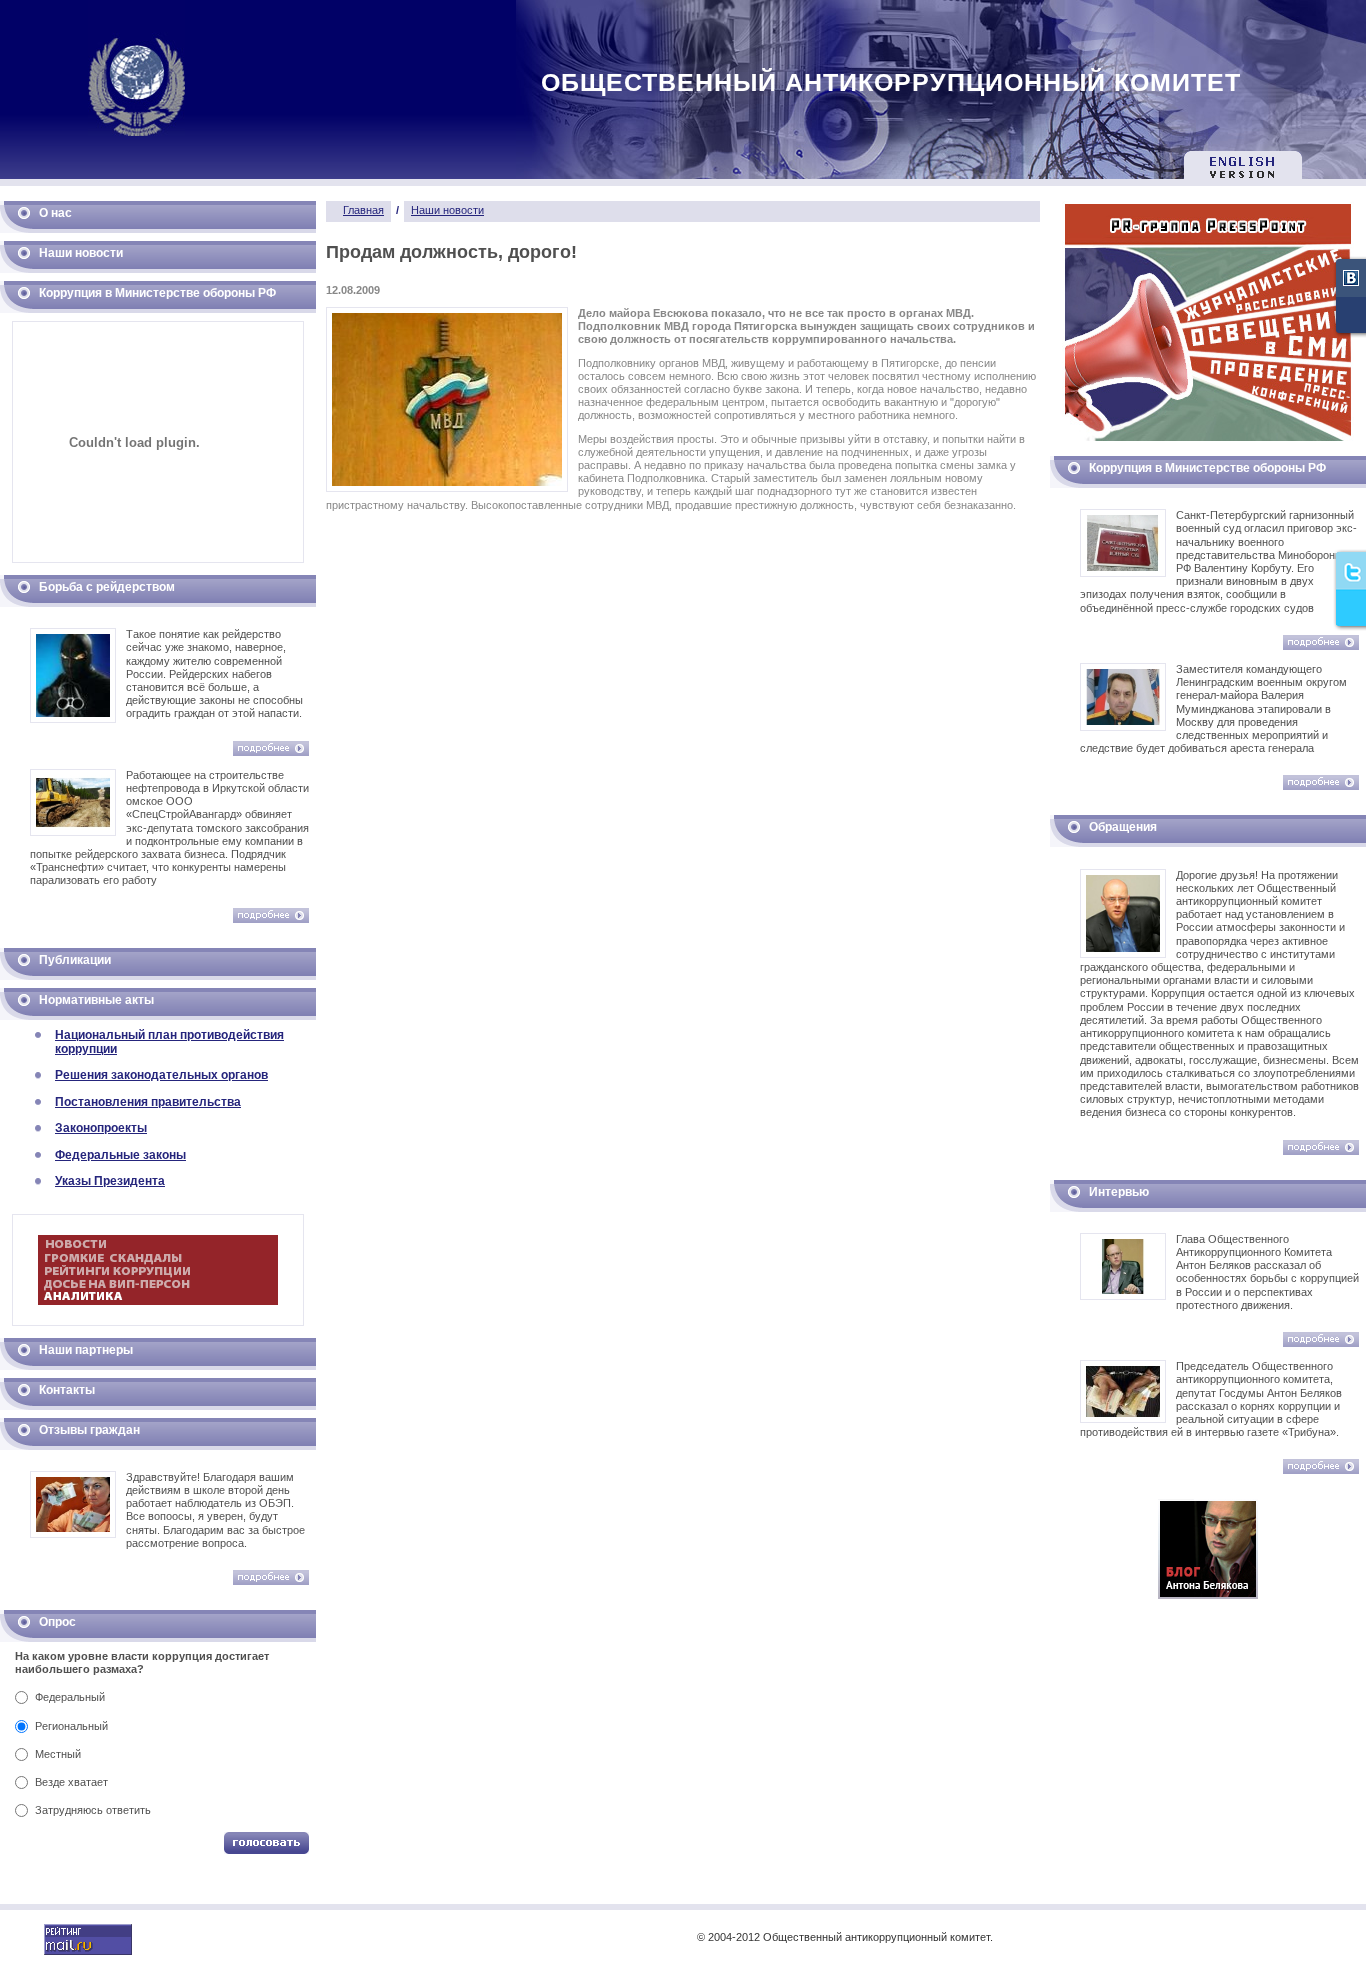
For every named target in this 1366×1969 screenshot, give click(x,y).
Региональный (71, 1726)
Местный (58, 1754)
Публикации (75, 960)
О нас (55, 213)
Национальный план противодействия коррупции (169, 1042)
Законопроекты (101, 1128)
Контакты (67, 1390)
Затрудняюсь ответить (93, 1810)
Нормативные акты (96, 1000)
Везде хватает (71, 1782)
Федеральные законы (120, 1155)
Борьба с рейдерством (107, 587)
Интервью (1119, 1192)
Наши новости (81, 253)
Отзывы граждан (89, 1430)
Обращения (1123, 827)
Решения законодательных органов (161, 1075)
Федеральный (70, 1697)
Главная (363, 210)
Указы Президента (110, 1181)
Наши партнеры (86, 1350)
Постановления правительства (148, 1102)
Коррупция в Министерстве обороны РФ (157, 293)
